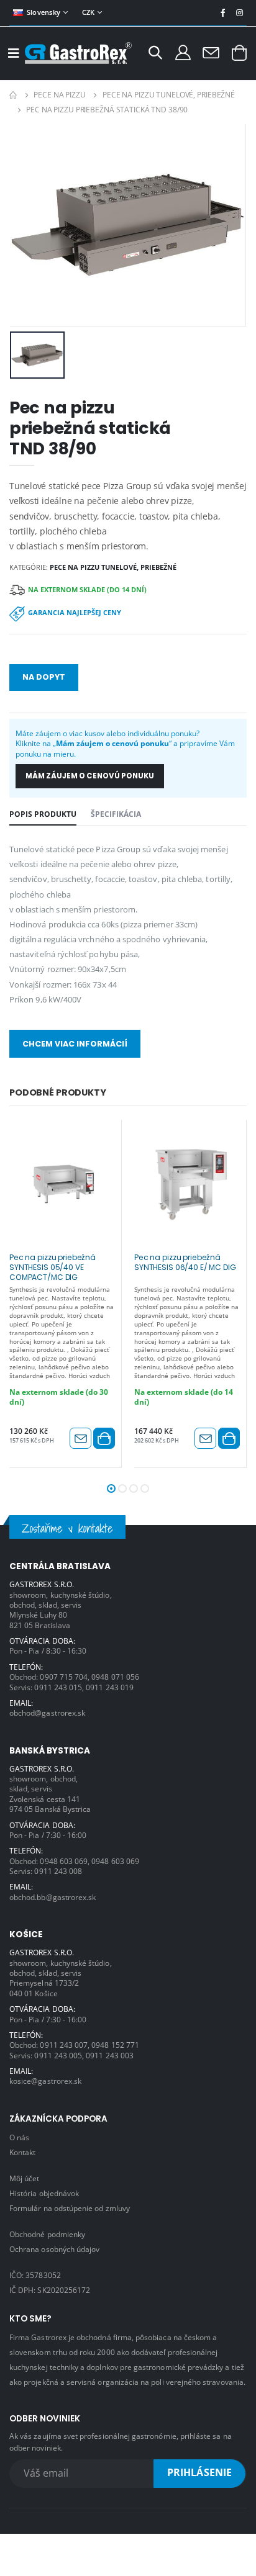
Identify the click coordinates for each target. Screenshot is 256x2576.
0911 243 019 (110, 1687)
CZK (89, 12)
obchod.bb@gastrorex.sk (53, 1897)
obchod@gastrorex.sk (47, 1713)
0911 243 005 (58, 2055)
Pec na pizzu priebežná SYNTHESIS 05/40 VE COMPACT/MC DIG (53, 1267)
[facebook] (223, 13)
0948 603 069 (64, 1861)
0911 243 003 (110, 2055)
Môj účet (24, 2178)
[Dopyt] (211, 52)
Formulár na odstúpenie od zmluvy (70, 2208)
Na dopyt (44, 677)
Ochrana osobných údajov (54, 2249)
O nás (19, 2137)
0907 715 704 (64, 1677)
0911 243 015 (58, 1687)
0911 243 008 (58, 1871)
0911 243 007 (64, 2045)
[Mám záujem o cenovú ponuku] (80, 1438)
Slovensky (43, 12)
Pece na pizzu (59, 95)
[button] (155, 54)
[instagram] (240, 13)
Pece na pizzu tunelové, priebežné (169, 95)
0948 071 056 (115, 1677)
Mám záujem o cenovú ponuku (90, 776)
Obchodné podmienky (47, 2234)
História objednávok (44, 2193)
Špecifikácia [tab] (116, 814)
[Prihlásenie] (183, 52)
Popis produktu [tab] (43, 814)
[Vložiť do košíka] (104, 1438)
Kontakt (22, 2152)
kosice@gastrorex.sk (45, 2081)
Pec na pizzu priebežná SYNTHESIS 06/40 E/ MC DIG (185, 1263)
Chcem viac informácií (75, 1044)
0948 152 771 (115, 2045)
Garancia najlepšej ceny (75, 612)
